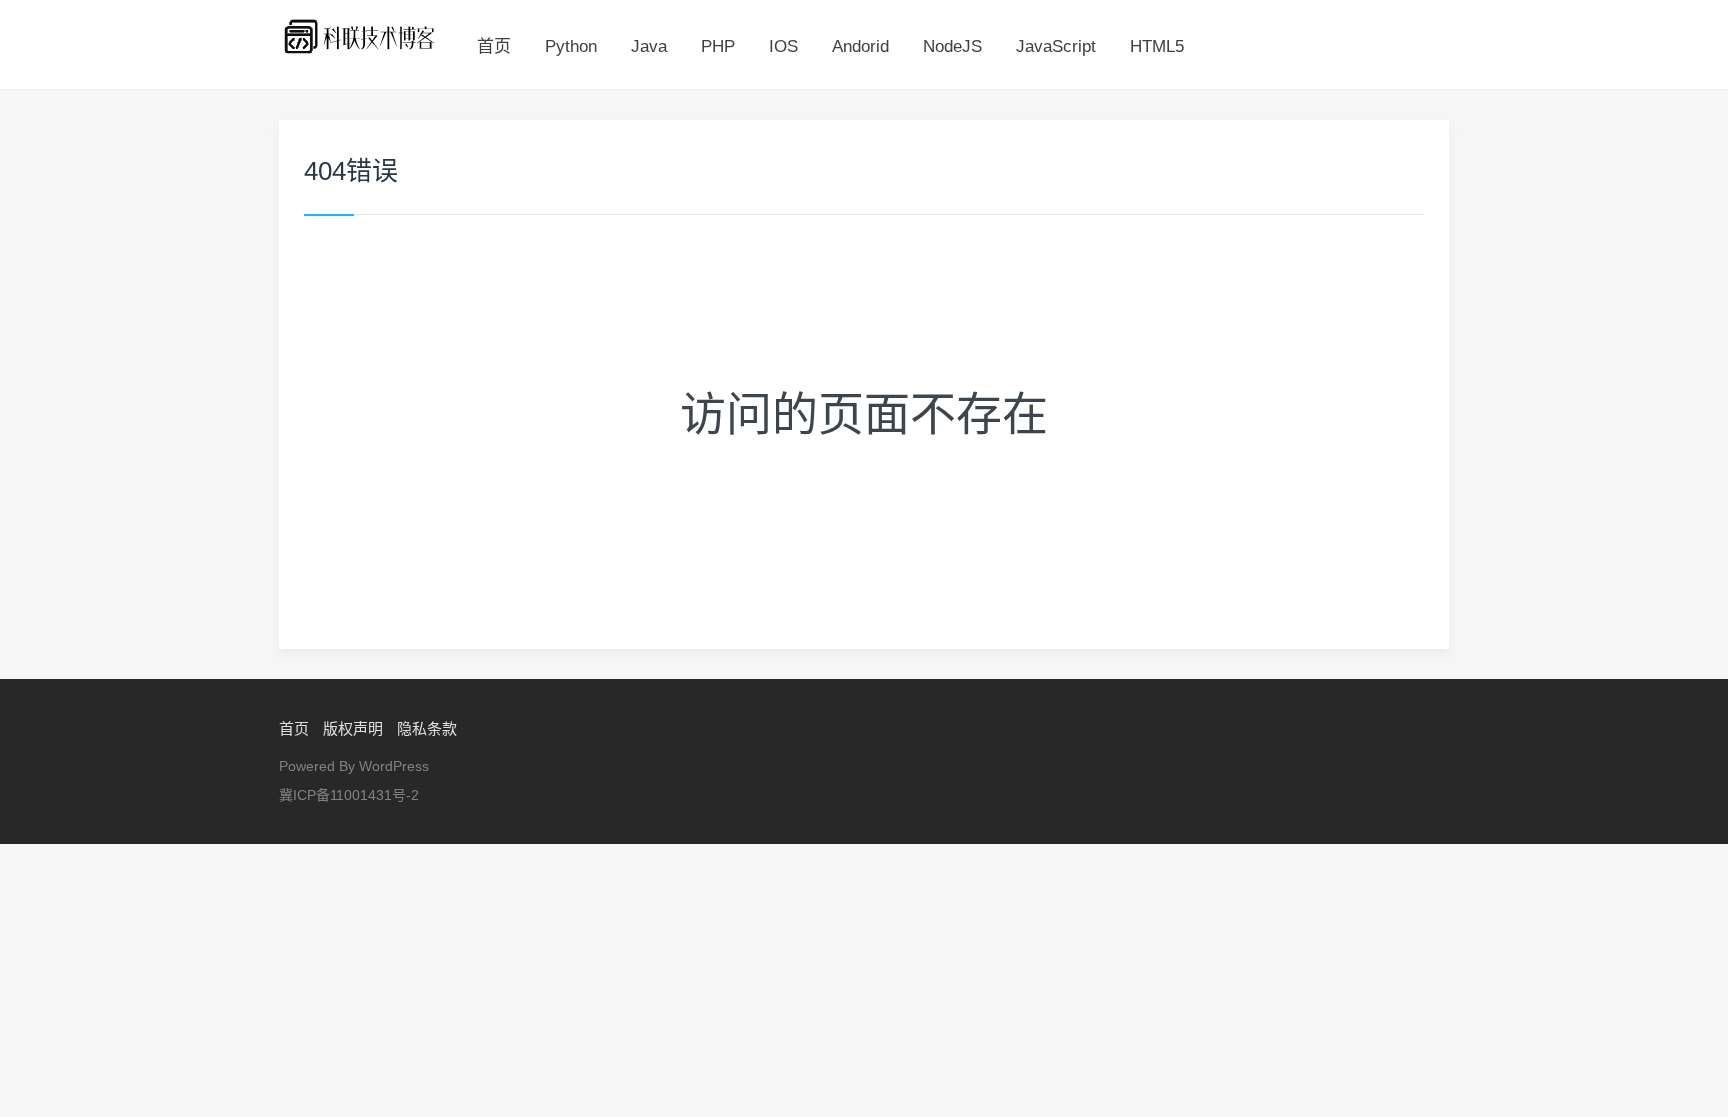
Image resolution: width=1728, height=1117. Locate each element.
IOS (783, 46)
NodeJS (952, 46)
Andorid (860, 46)
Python (571, 46)
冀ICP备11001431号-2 (349, 795)
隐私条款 (427, 728)
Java (649, 46)
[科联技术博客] (360, 35)
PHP (718, 46)
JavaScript (1056, 46)
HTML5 (1157, 46)
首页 (494, 46)
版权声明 (353, 728)
